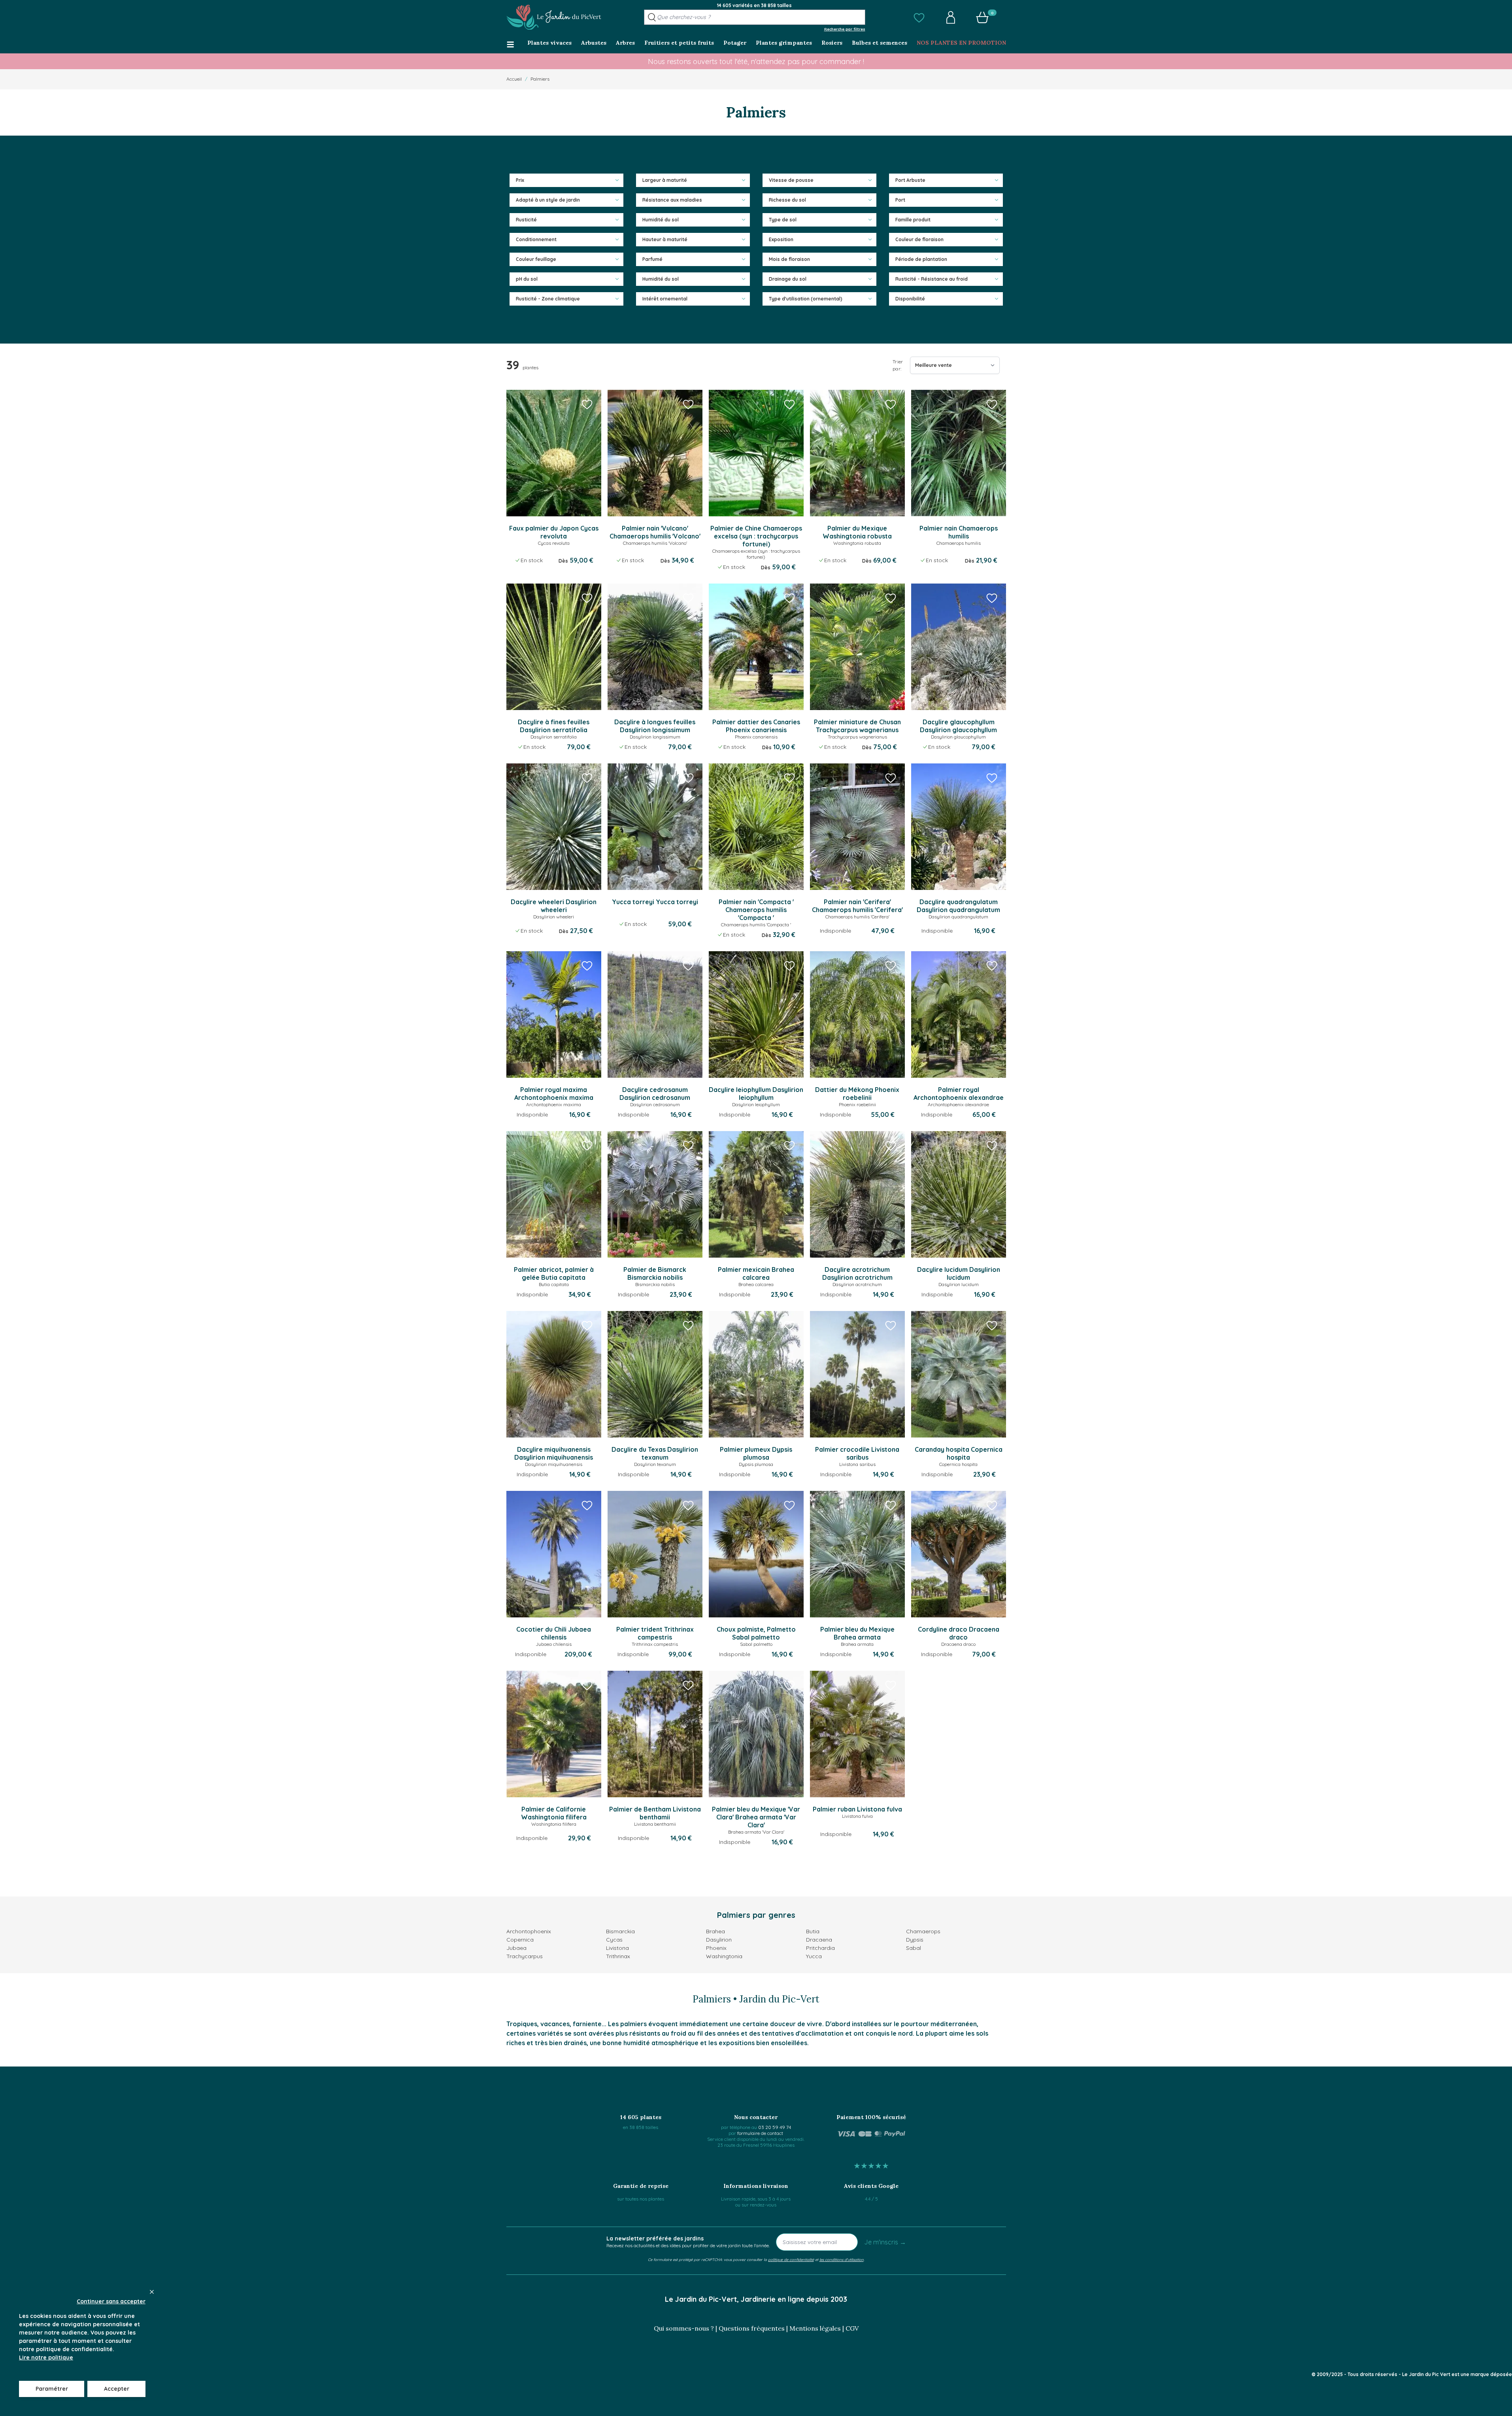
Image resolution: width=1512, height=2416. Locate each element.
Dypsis (915, 1940)
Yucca (814, 1956)
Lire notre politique (46, 2357)
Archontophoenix (529, 1931)
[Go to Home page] (554, 17)
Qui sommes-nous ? (684, 2328)
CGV (852, 2328)
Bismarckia (620, 1931)
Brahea (715, 1931)
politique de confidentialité (791, 2259)
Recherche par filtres (845, 29)
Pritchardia (820, 1948)
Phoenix (716, 1948)
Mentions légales (815, 2328)
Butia (813, 1931)
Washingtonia (724, 1956)
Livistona (617, 1948)
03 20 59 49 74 (775, 2127)
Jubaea (516, 1948)
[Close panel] (152, 2292)
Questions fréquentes (752, 2328)
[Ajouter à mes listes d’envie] (587, 404)
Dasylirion (719, 1940)
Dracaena (819, 1940)
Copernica (520, 1940)
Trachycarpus (525, 1956)
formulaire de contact (760, 2133)
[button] (919, 17)
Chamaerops (923, 1931)
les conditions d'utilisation (842, 2259)
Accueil (514, 79)
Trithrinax (618, 1956)
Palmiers (540, 79)
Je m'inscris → (885, 2242)
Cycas (614, 1940)
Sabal (914, 1948)
